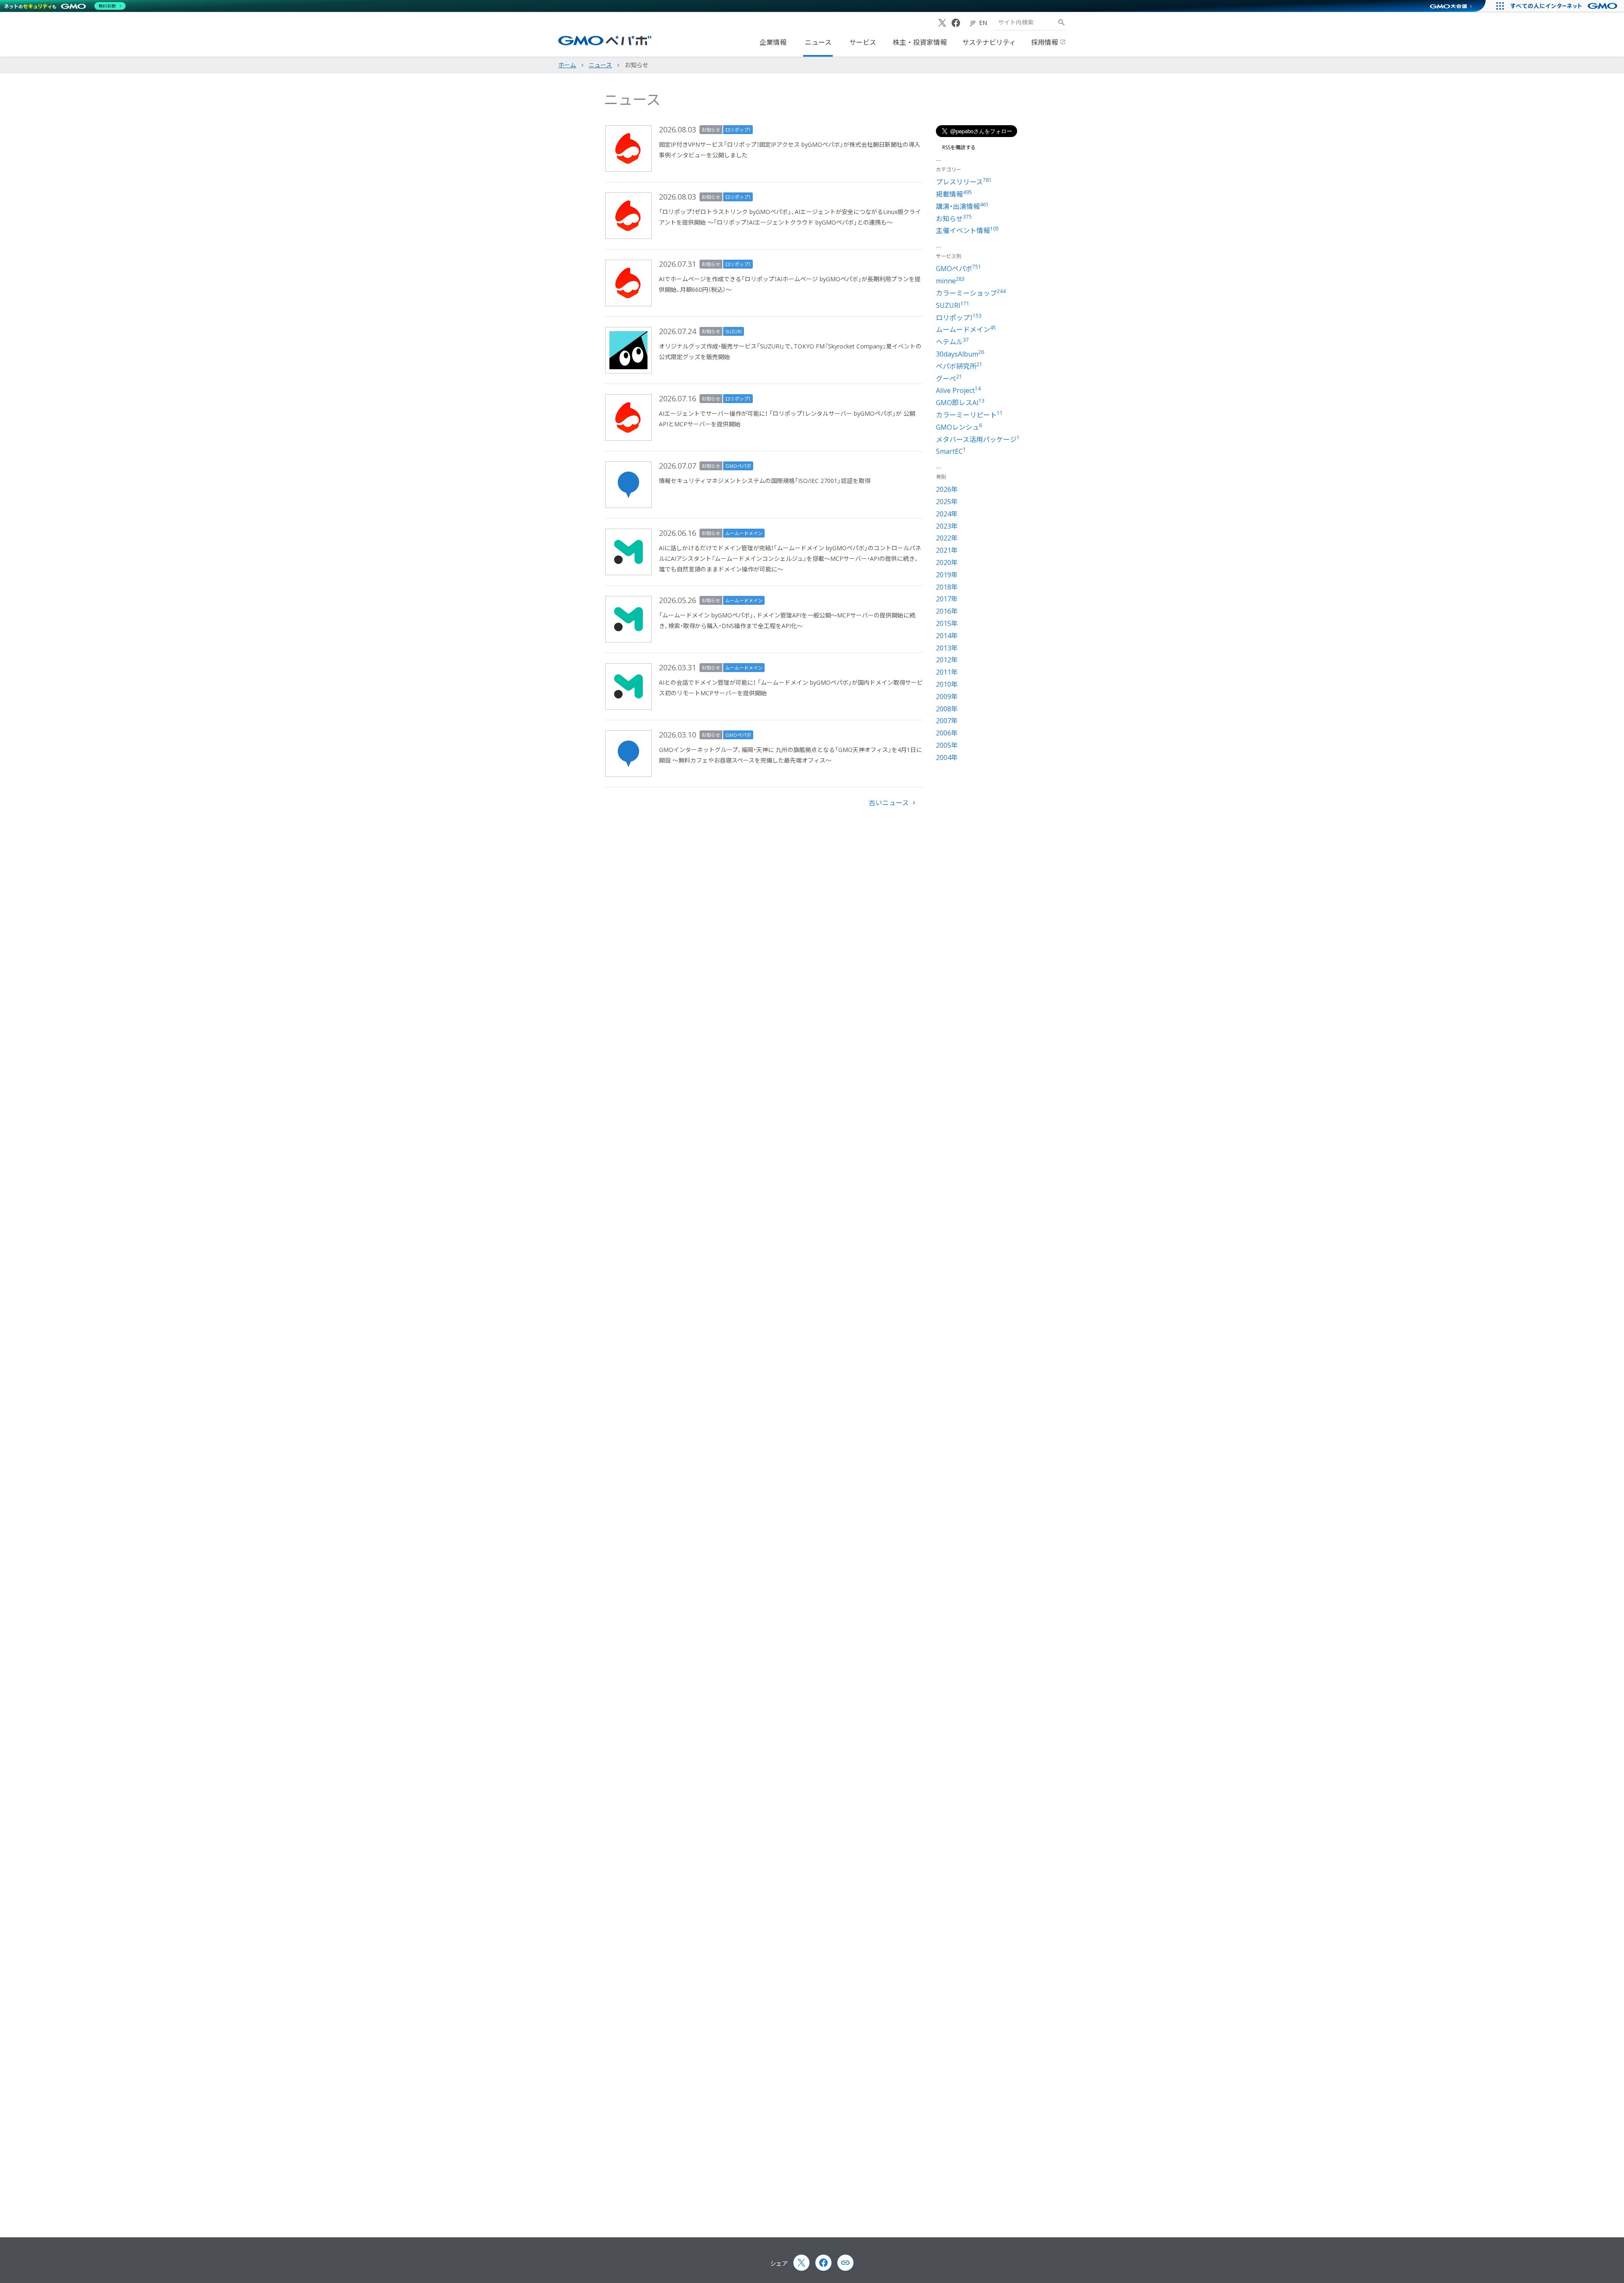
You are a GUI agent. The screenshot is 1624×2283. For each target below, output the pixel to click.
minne (950, 281)
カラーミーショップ (971, 293)
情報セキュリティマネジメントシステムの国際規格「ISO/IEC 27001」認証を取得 (765, 481)
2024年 (947, 514)
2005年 (947, 745)
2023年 (947, 526)
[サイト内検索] (1062, 22)
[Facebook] (956, 23)
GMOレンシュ (959, 427)
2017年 (947, 599)
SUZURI (734, 331)
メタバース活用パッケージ (978, 439)
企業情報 (773, 42)
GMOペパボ (738, 466)
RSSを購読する (959, 148)
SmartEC (951, 451)
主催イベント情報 (967, 230)
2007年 (947, 721)
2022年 (947, 538)
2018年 (947, 587)
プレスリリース (964, 182)
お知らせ (711, 130)
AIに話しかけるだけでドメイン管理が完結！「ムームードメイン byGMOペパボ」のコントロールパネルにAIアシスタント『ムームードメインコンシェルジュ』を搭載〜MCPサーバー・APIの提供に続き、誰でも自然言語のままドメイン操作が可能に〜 (790, 558)
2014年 (947, 636)
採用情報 (1045, 42)
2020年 (947, 563)
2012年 (947, 660)
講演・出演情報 (962, 206)
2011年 (947, 672)
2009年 (947, 697)
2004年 (947, 757)
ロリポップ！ (738, 130)
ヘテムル (952, 342)
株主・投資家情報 (920, 42)
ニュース (818, 42)
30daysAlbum (960, 354)
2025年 (947, 502)
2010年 (947, 684)
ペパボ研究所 (959, 366)
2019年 (947, 575)
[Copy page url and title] (845, 2263)
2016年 (947, 611)
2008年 (947, 709)
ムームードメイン (744, 533)
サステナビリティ (989, 42)
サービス (863, 42)
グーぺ (949, 379)
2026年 (947, 489)
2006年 (947, 733)
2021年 (947, 550)
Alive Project (958, 390)
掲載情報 (954, 194)
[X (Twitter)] (942, 23)
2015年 (947, 623)
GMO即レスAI (960, 403)
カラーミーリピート (969, 415)
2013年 (947, 648)
